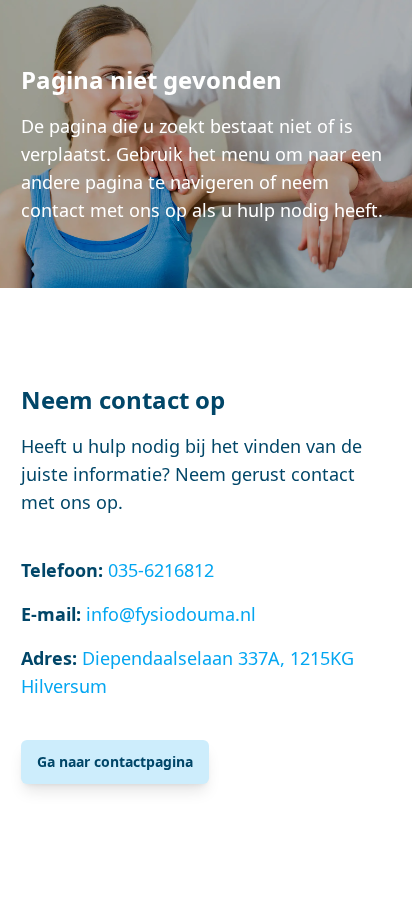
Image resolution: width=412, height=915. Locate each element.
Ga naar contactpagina (115, 761)
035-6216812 (161, 570)
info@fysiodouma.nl (171, 614)
